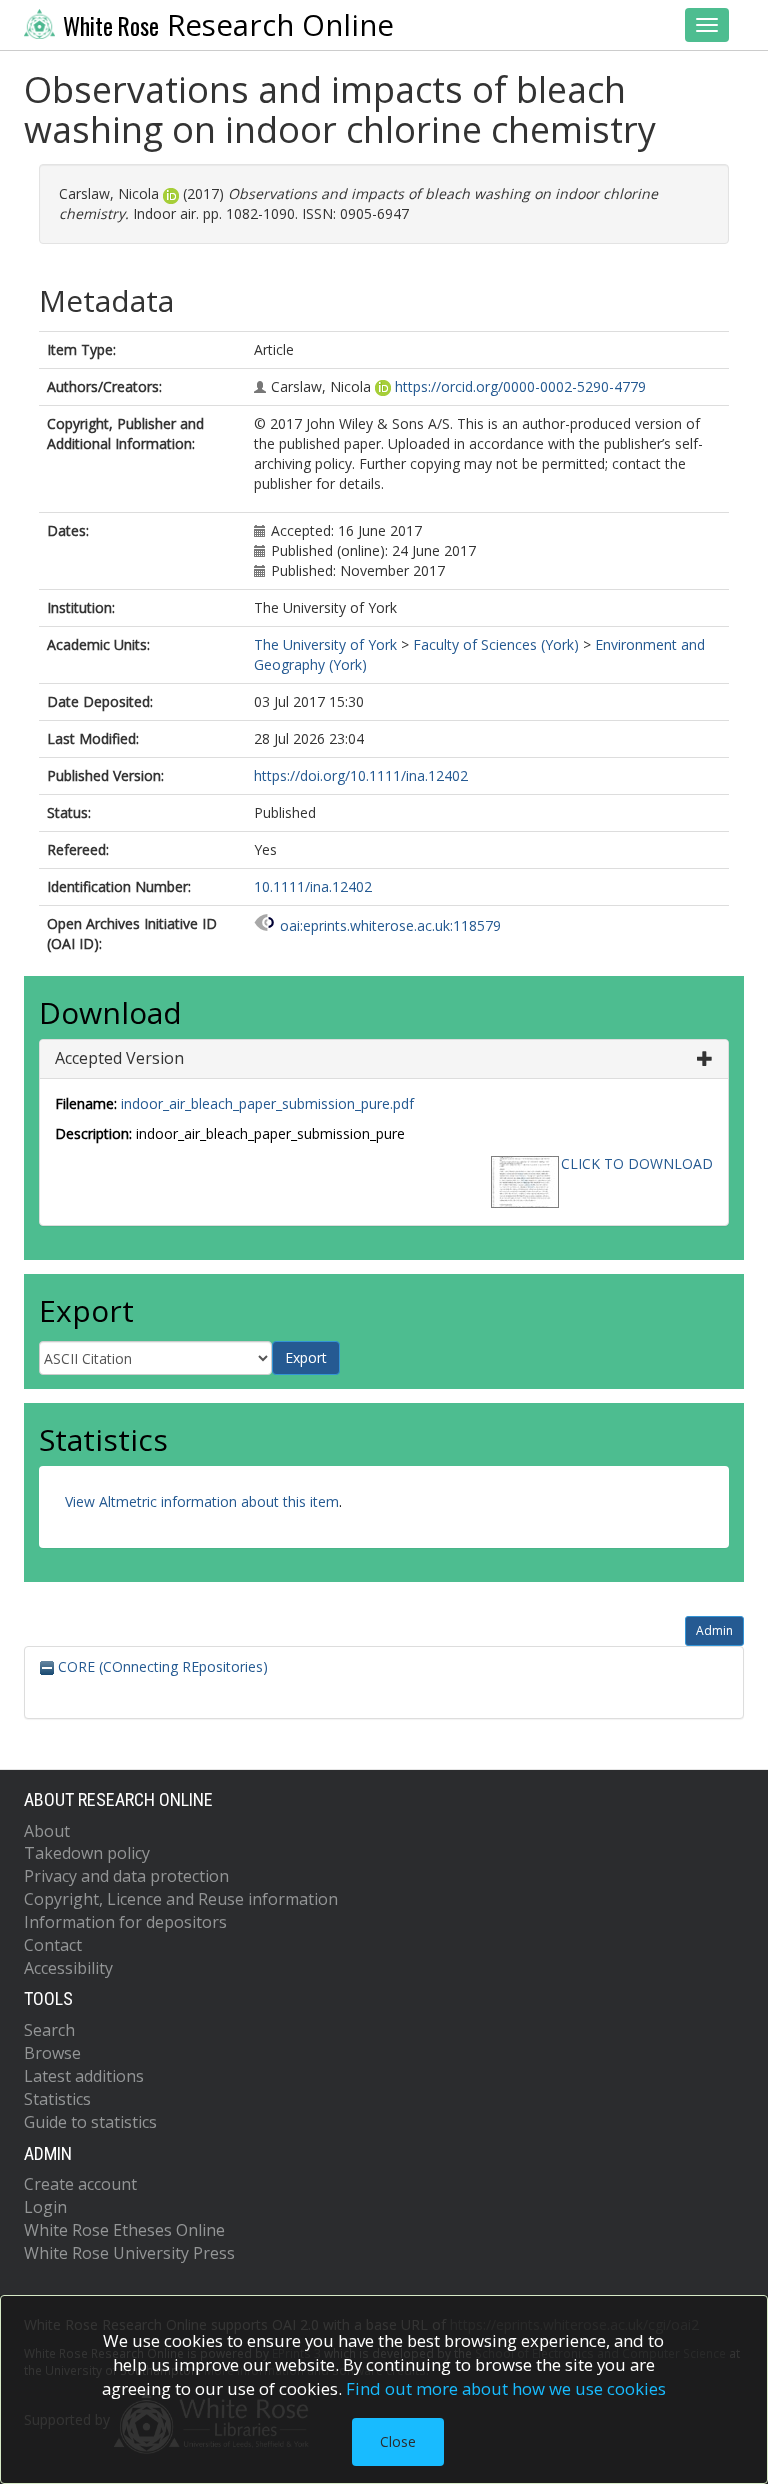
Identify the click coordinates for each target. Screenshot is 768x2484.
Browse (52, 2053)
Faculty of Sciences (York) (496, 644)
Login (45, 2207)
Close (398, 2441)
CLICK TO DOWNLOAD (637, 1163)
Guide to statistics (90, 2122)
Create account (80, 2184)
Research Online (228, 25)
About (47, 1831)
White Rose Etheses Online (124, 2230)
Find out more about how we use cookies (506, 2388)
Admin (714, 1630)
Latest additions (84, 2076)
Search (49, 2030)
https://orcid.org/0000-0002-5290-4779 (520, 386)
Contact (53, 1945)
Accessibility (68, 1968)
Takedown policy (87, 1853)
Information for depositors (125, 1922)
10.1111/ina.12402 (313, 886)
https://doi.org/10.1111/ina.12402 (361, 775)
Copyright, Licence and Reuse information (181, 1899)
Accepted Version (119, 1058)
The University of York (325, 644)
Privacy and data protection (126, 1876)
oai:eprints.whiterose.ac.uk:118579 (390, 925)
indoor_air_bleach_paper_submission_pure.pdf (267, 1103)
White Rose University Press (129, 2253)
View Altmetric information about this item (202, 1501)
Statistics (57, 2099)
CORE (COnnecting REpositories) (161, 1666)
